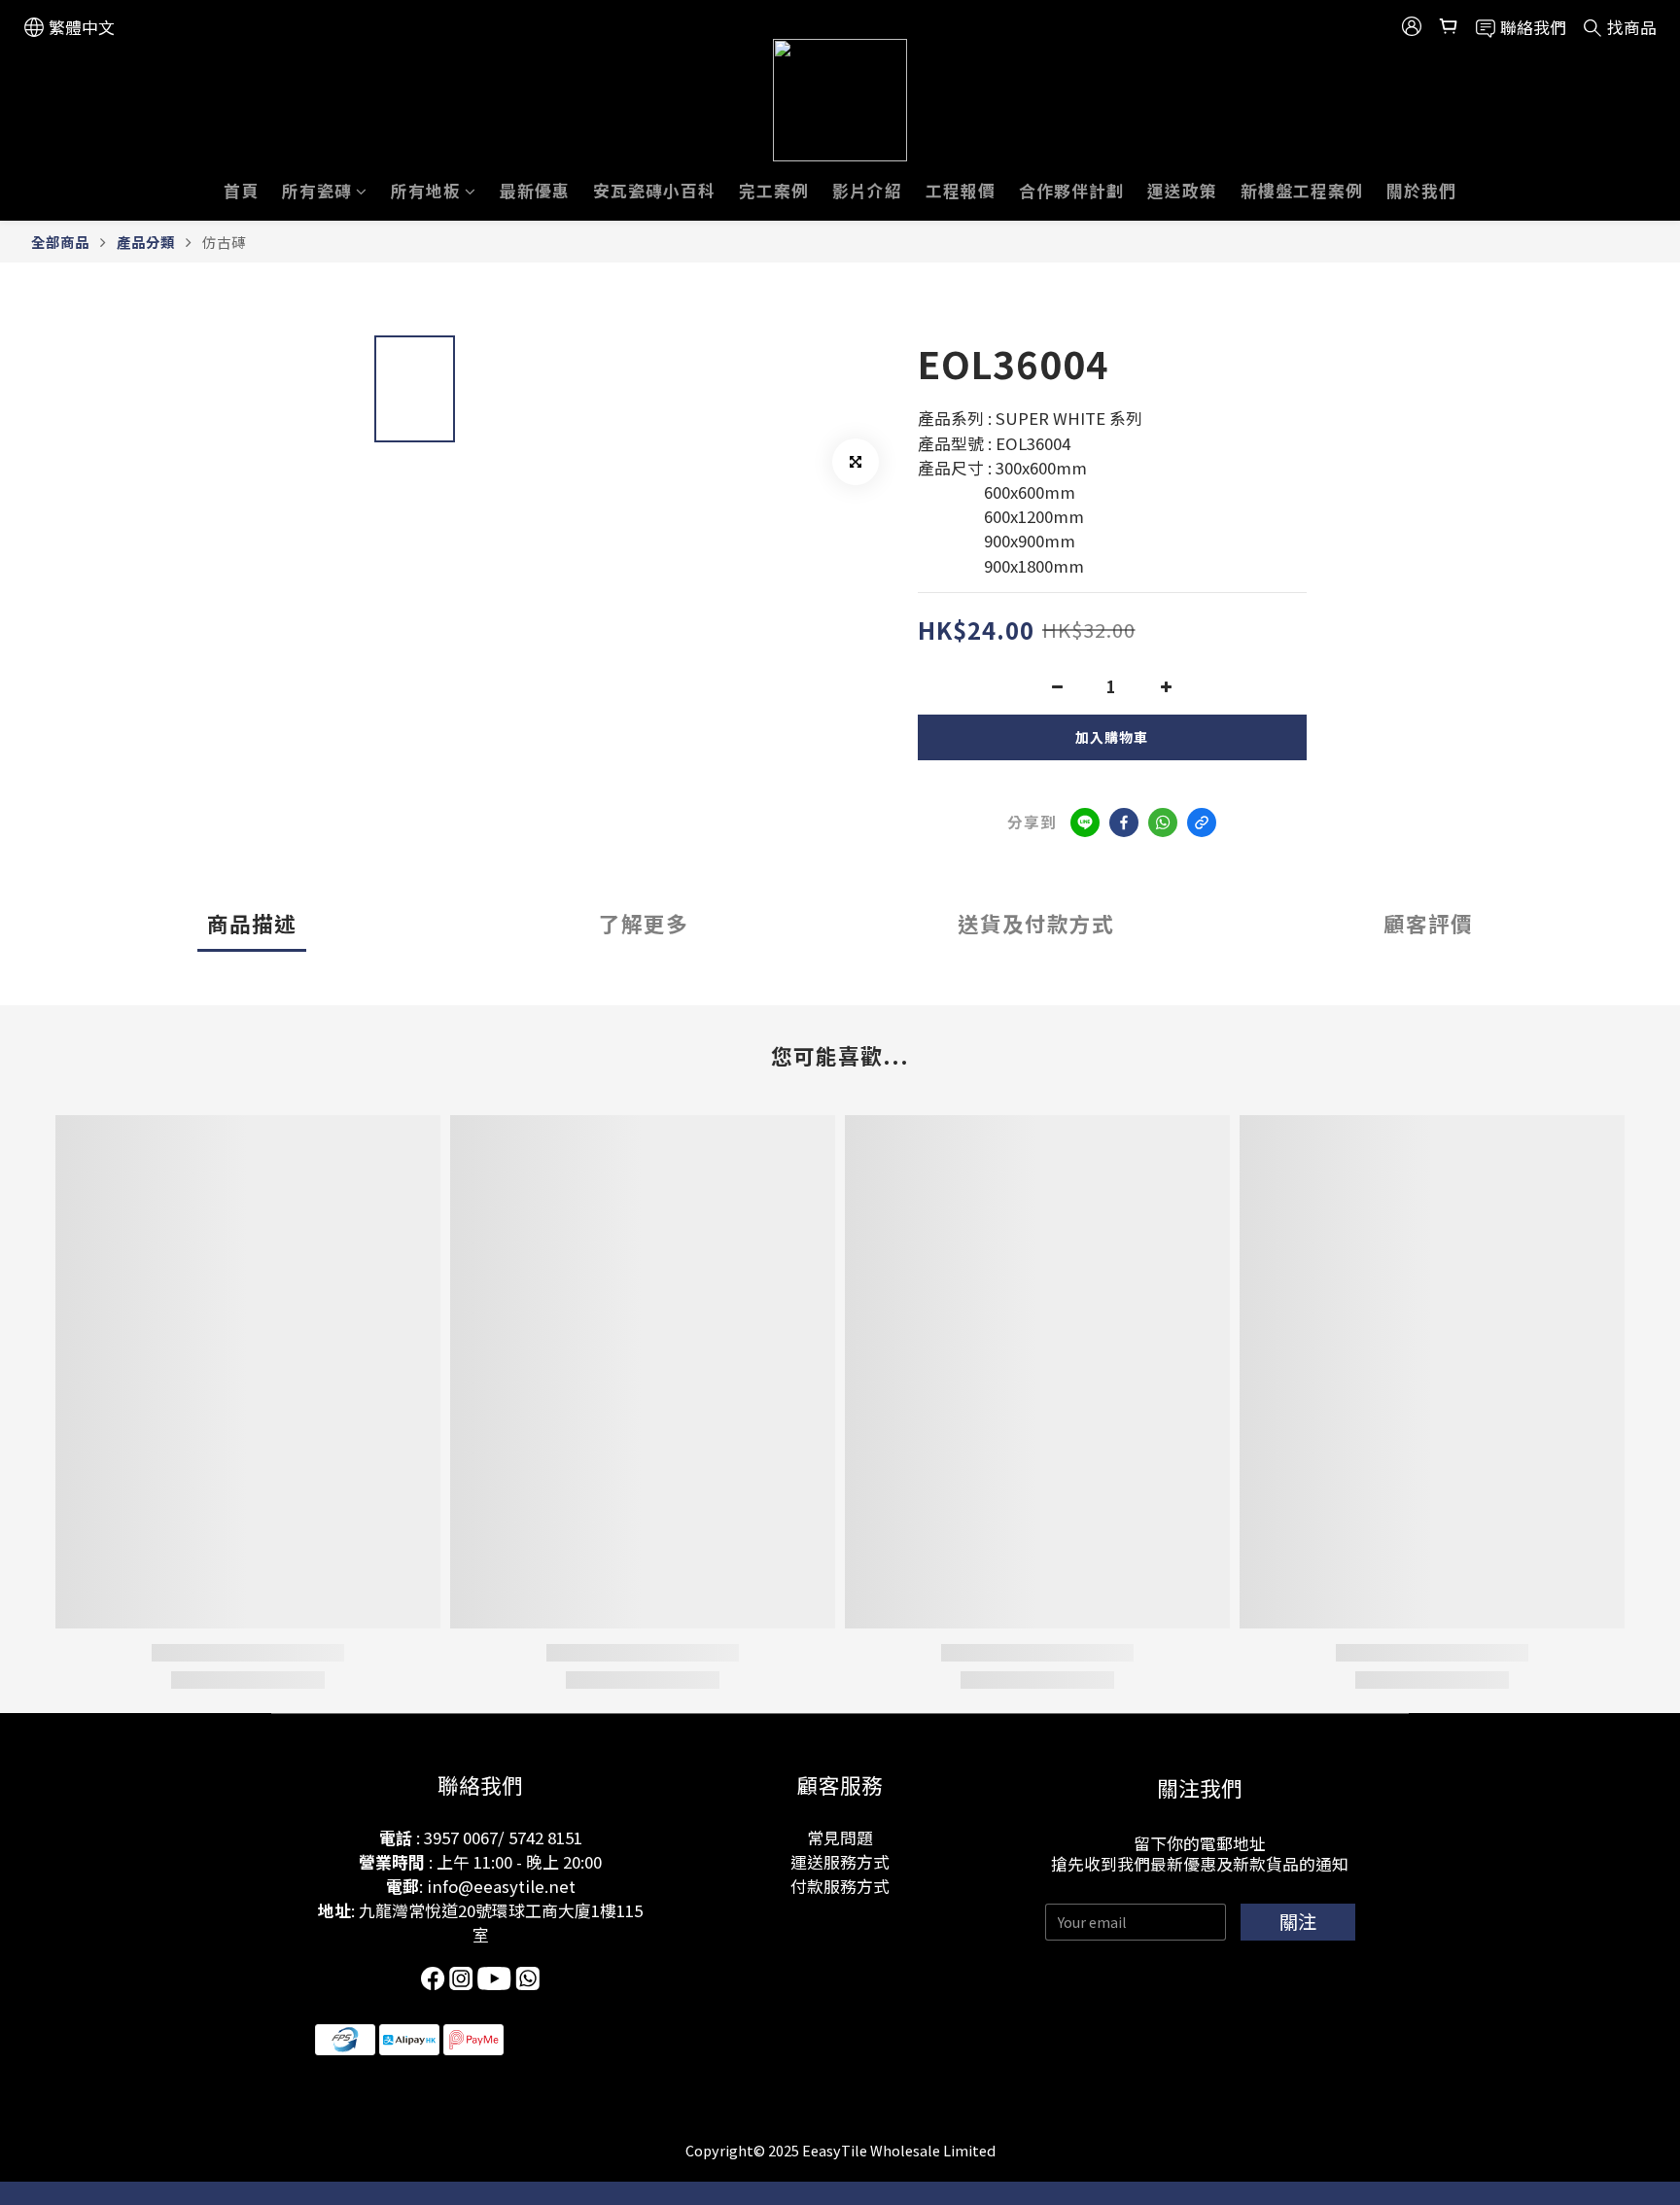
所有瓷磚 (317, 191)
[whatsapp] (1163, 822)
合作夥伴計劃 (1071, 191)
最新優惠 (535, 191)
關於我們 (1421, 191)
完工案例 (774, 191)
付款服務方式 (840, 1886)
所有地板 (426, 191)
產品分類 (146, 242)
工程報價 (961, 191)
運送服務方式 (840, 1862)
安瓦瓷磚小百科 (654, 191)
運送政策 (1182, 191)
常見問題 (840, 1837)
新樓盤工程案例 (1302, 191)
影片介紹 (867, 191)
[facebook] (1124, 822)
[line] (1085, 822)
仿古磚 (224, 242)
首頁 (241, 191)
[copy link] (1202, 822)
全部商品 (60, 242)
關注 (1298, 1921)
